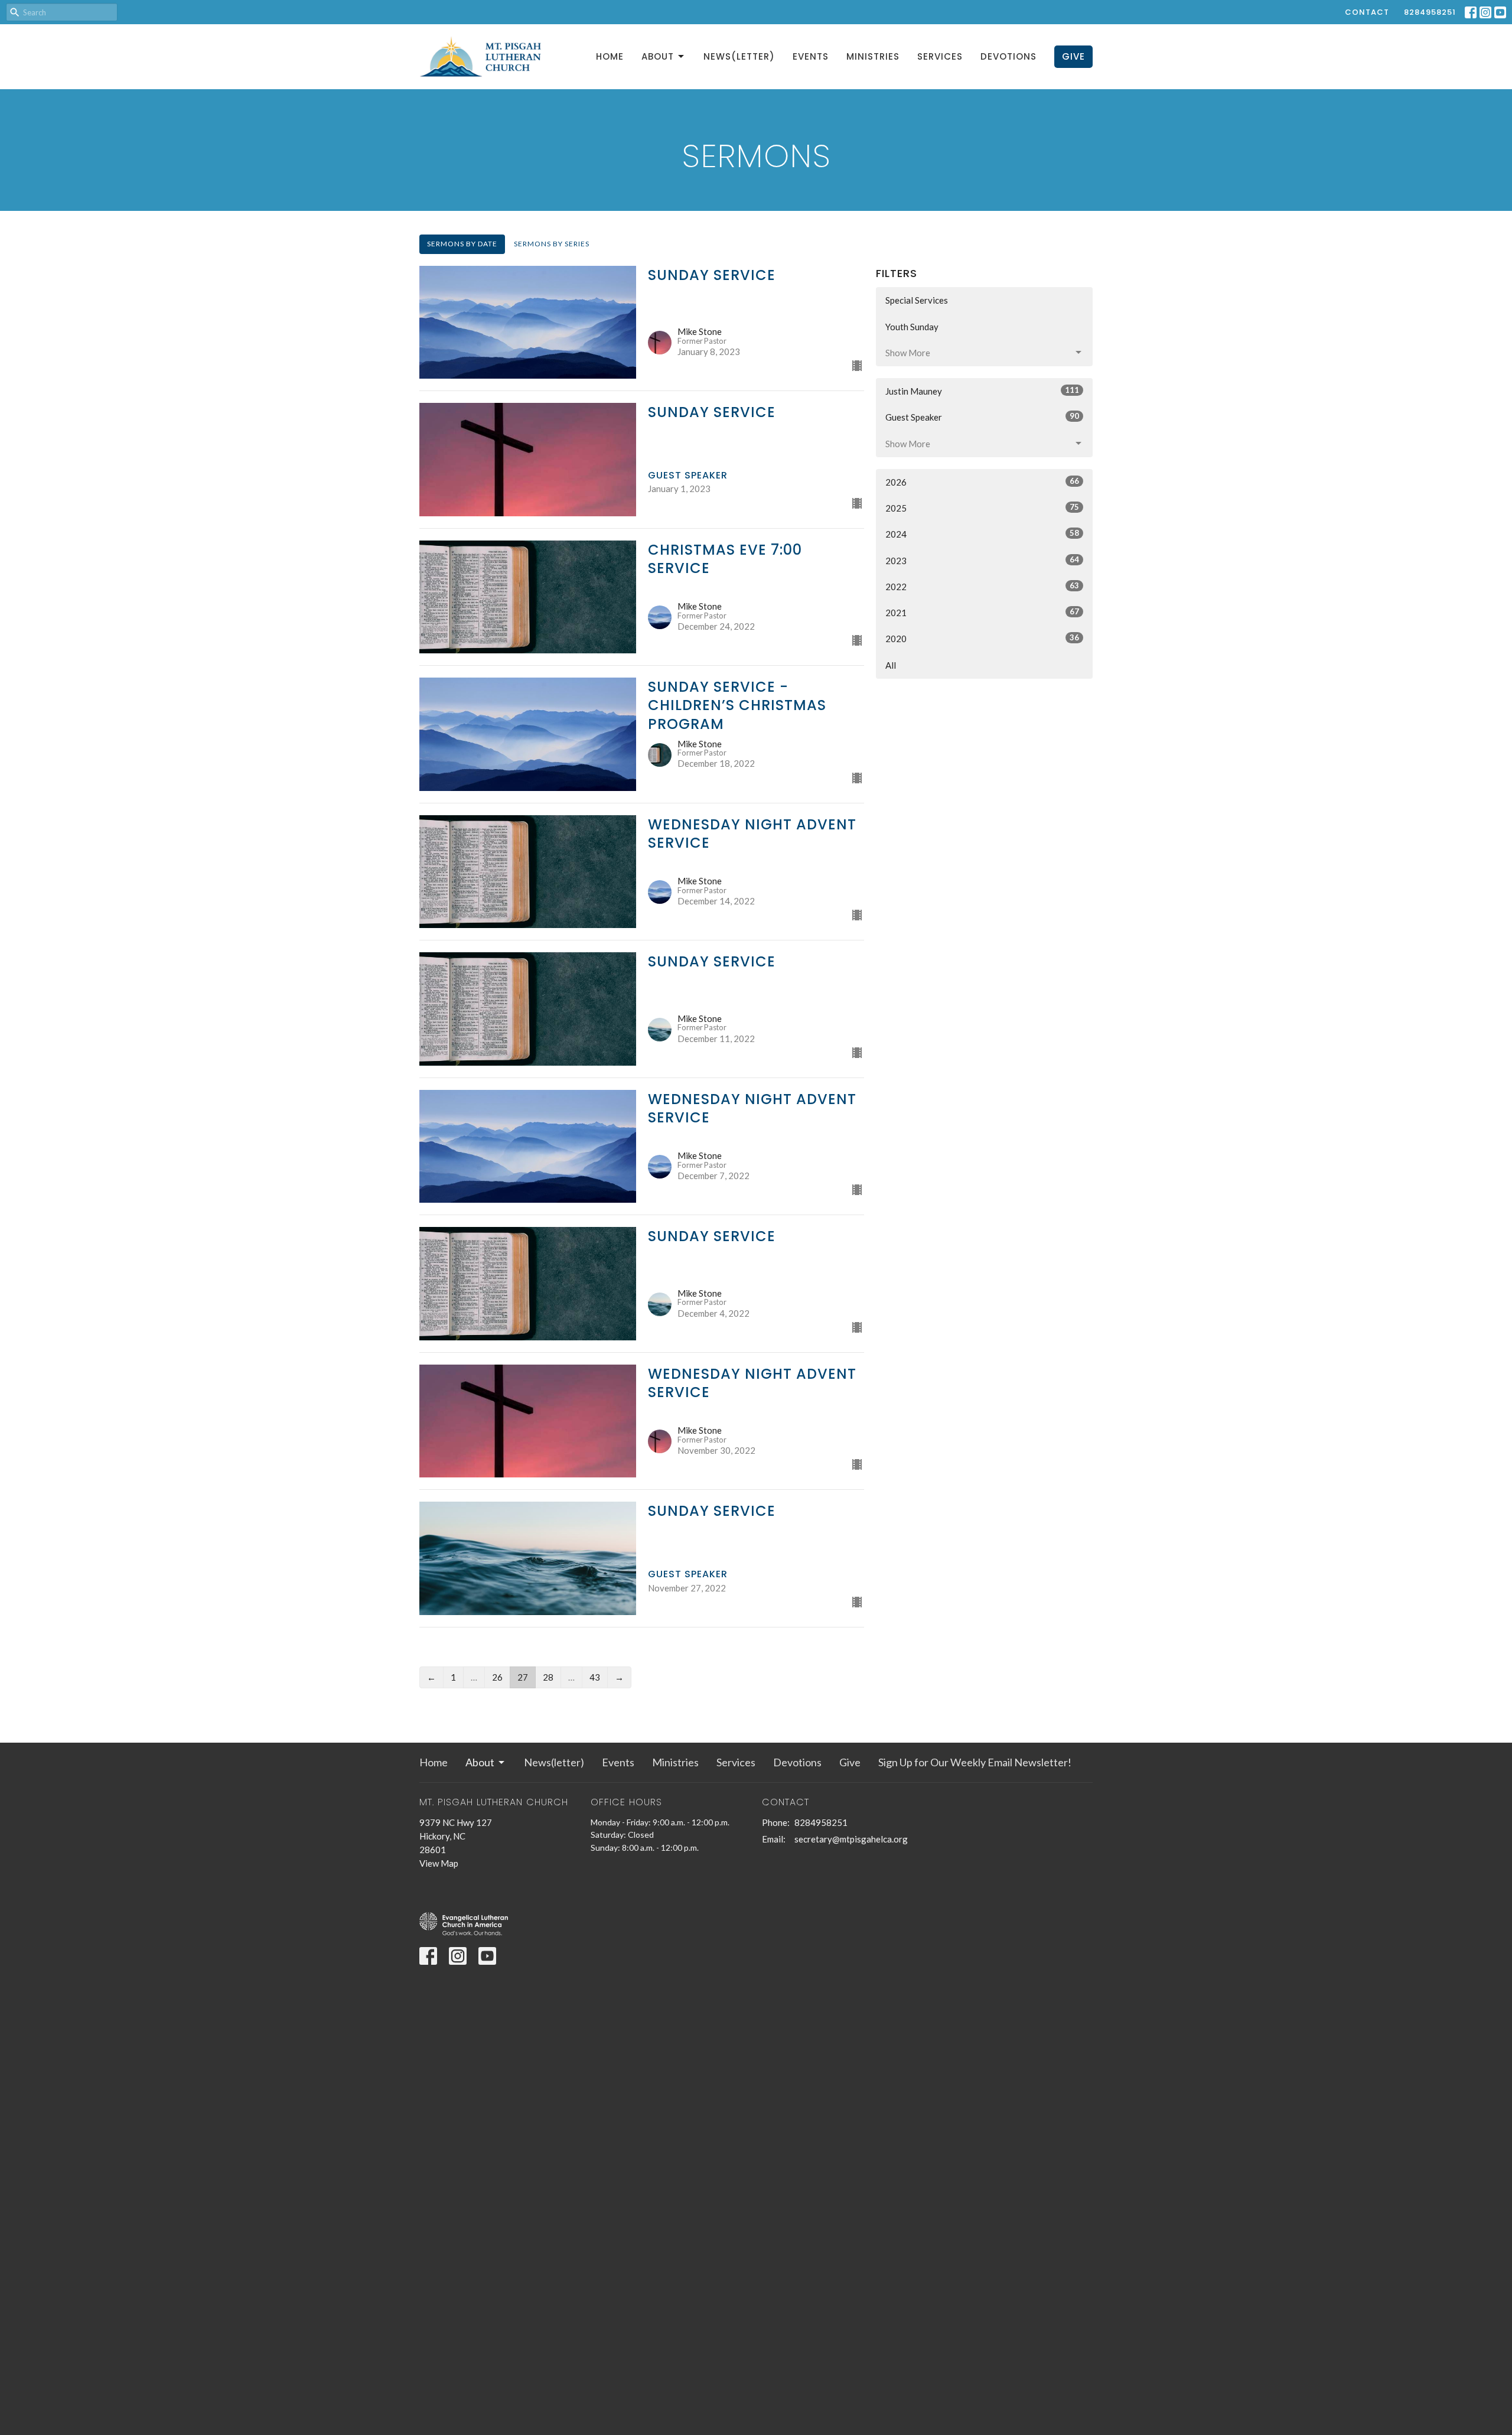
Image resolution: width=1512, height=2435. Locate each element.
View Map (439, 1863)
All (891, 665)
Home (610, 56)
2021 (982, 612)
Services (940, 56)
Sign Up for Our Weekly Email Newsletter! (975, 1762)
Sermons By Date (462, 244)
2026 (982, 482)
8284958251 (1430, 12)
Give (1073, 56)
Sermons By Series (552, 244)
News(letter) (739, 56)
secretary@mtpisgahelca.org (851, 1839)
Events (811, 56)
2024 (982, 534)
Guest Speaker (982, 417)
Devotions (1008, 56)
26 (497, 1677)
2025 (982, 508)
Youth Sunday (912, 327)
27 (523, 1677)
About (658, 56)
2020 (982, 638)
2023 (982, 560)
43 (595, 1677)
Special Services (917, 300)
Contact (1367, 12)
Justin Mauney (982, 391)
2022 (982, 586)
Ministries (873, 56)
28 (548, 1677)
